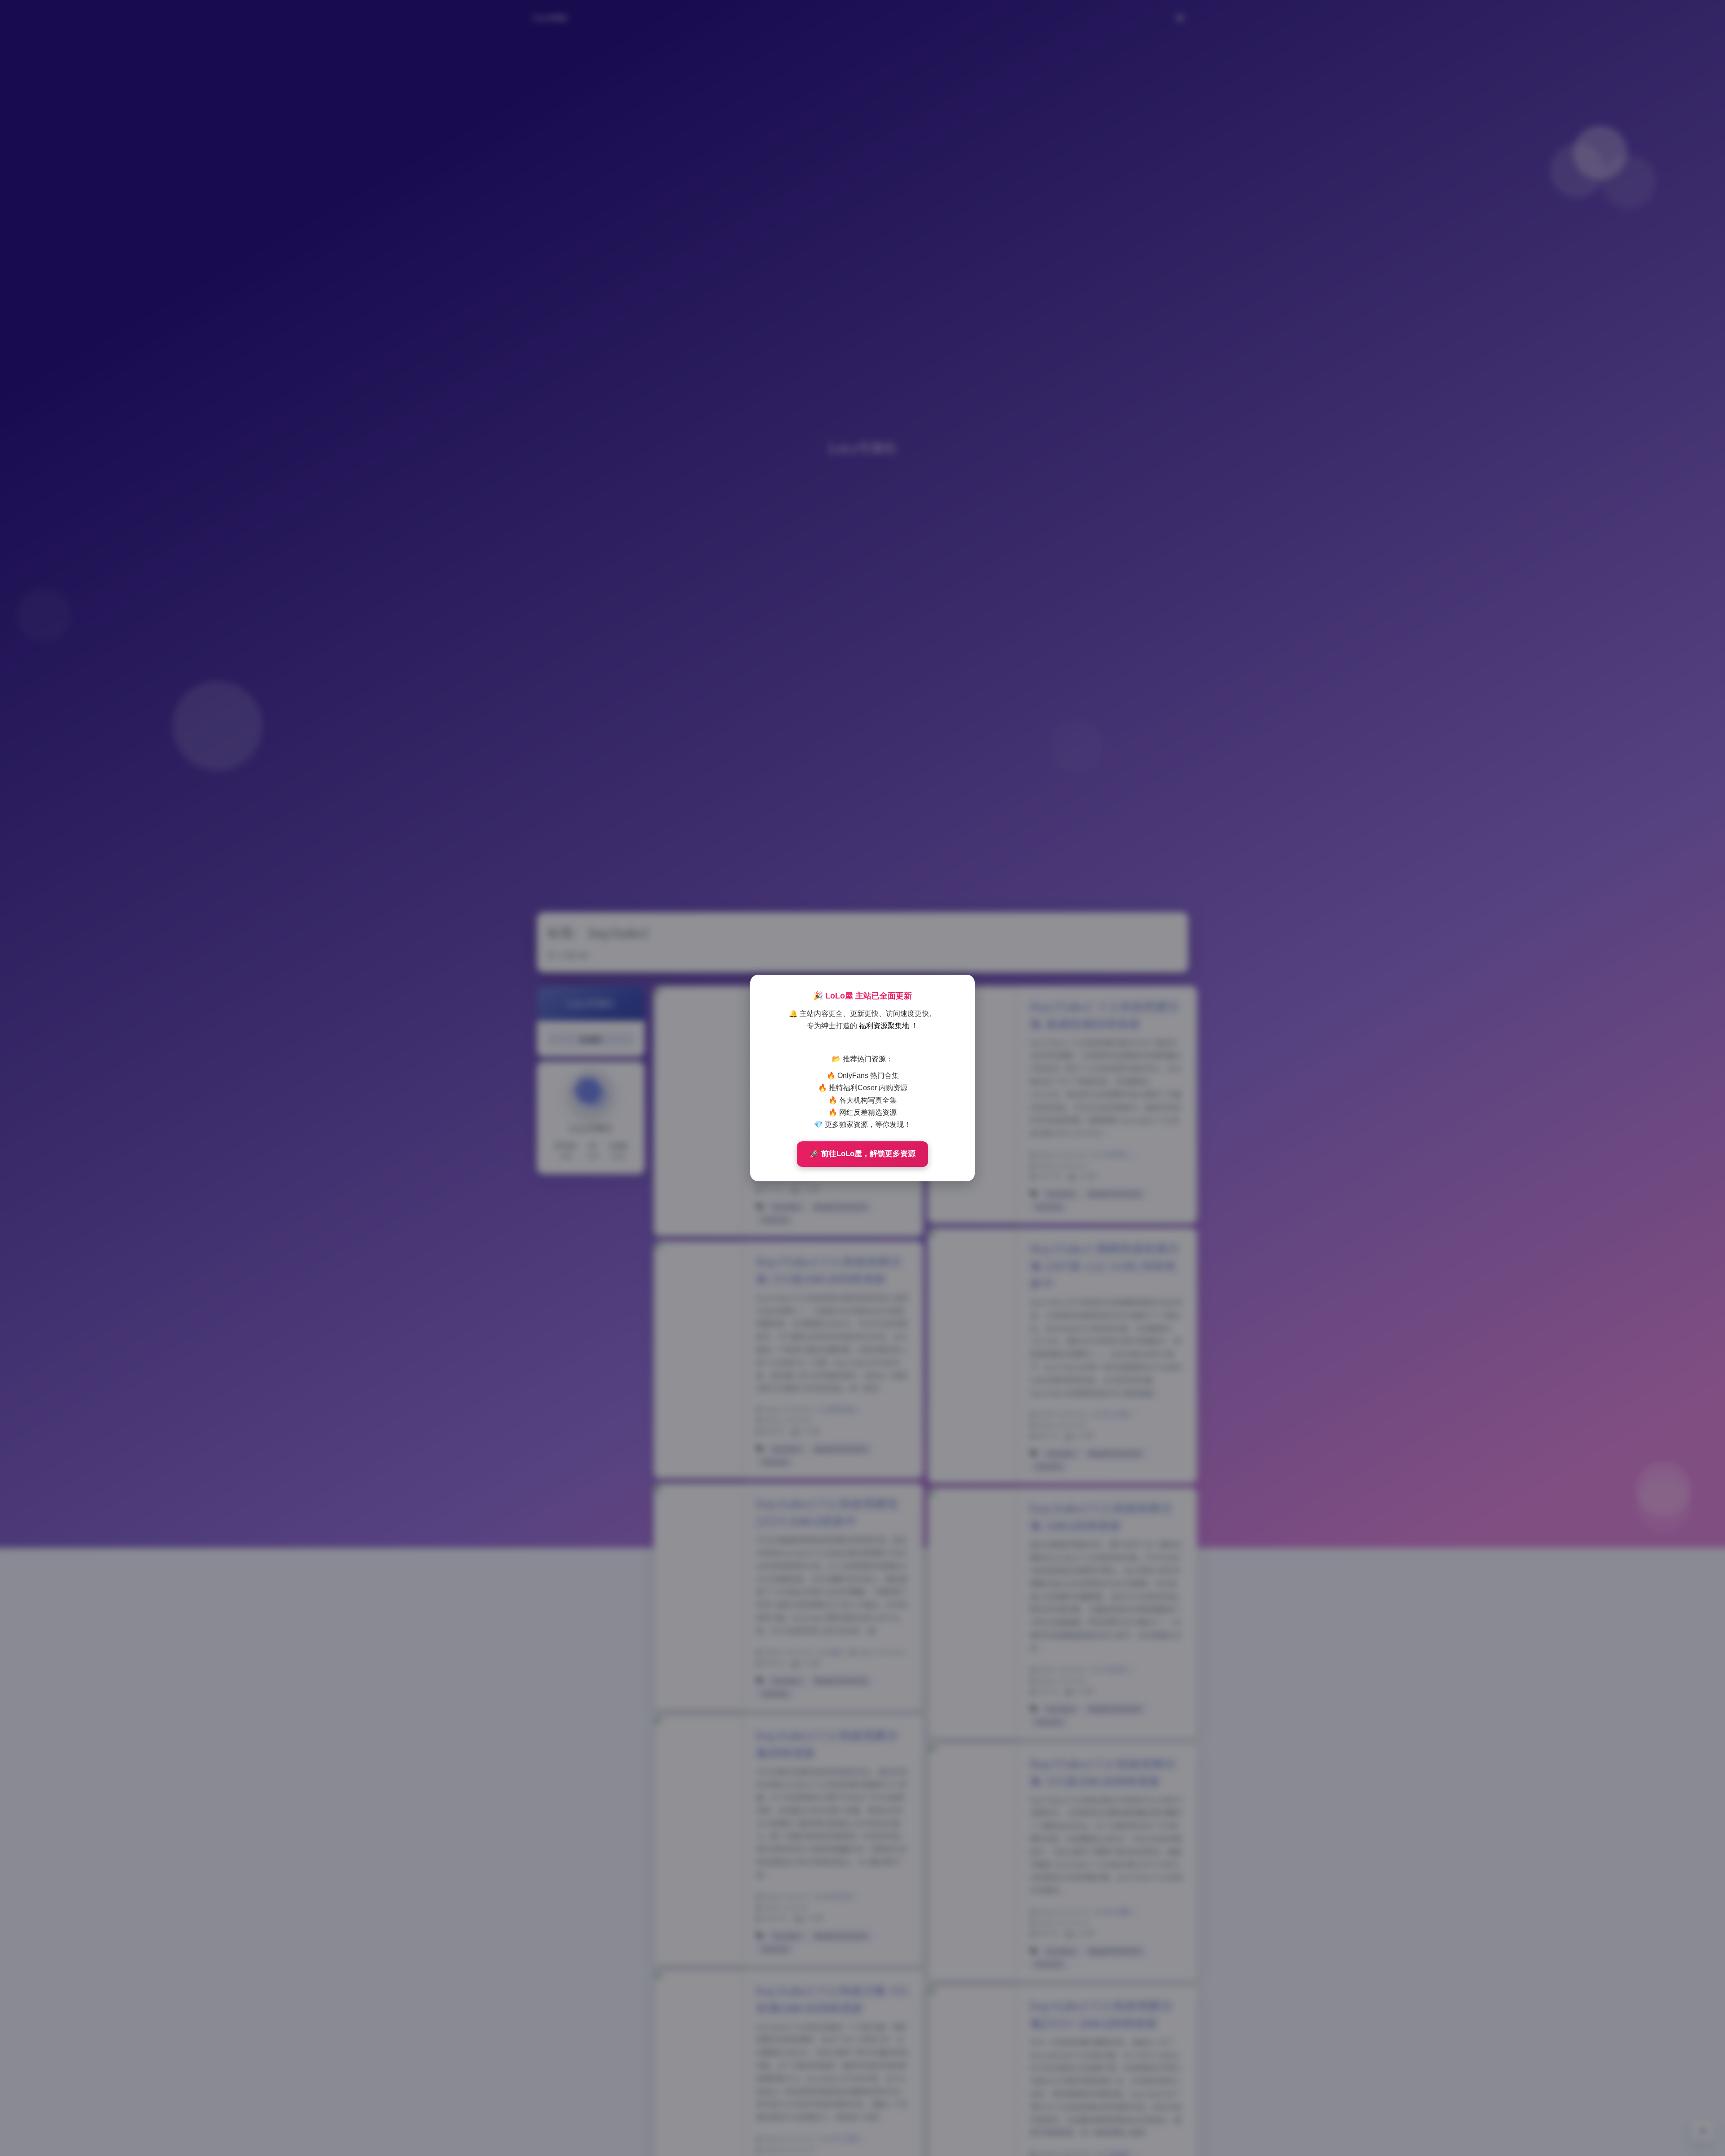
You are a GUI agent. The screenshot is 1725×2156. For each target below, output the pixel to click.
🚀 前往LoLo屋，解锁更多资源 (862, 1154)
